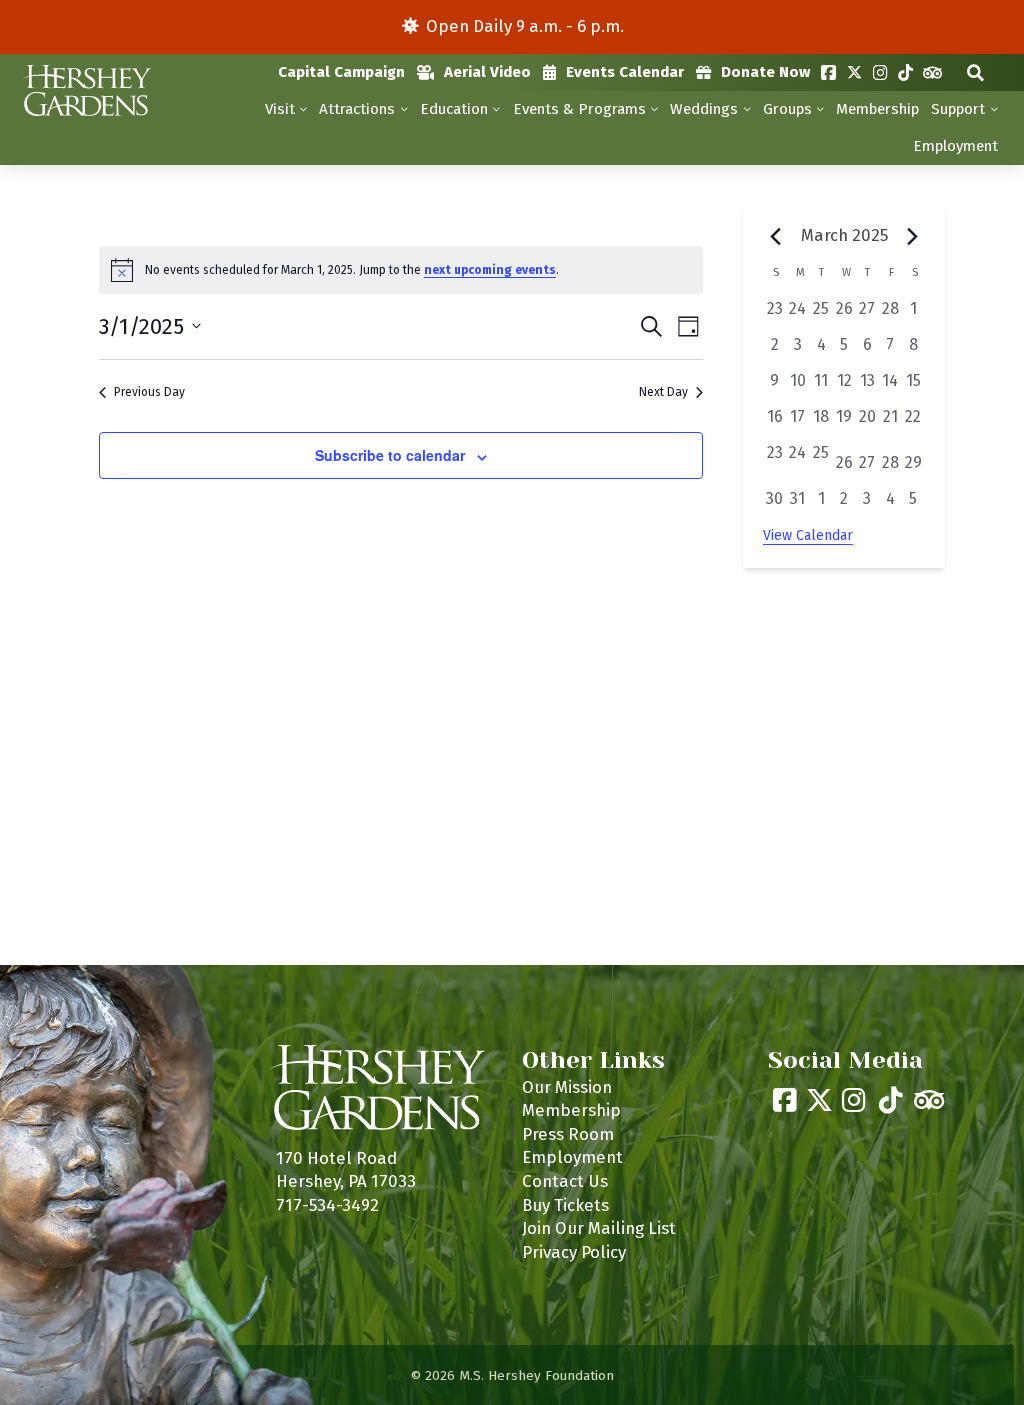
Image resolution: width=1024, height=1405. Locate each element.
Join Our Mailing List (599, 1228)
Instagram (880, 72)
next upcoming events (490, 270)
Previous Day (149, 392)
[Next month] (913, 237)
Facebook (828, 72)
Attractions (357, 109)
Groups (787, 109)
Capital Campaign (341, 72)
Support (958, 109)
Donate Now (765, 72)
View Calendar (808, 535)
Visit (280, 109)
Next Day (663, 392)
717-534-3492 (327, 1205)
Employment (955, 146)
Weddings (704, 109)
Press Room (568, 1134)
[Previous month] (775, 237)
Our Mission (567, 1087)
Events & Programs (579, 109)
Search (975, 72)
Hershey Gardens (85, 91)
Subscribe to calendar (390, 455)
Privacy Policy (574, 1252)
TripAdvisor (932, 72)
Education (454, 109)
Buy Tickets (565, 1205)
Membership (877, 109)
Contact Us (565, 1181)
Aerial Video (487, 72)
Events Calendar (625, 72)
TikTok (905, 72)
